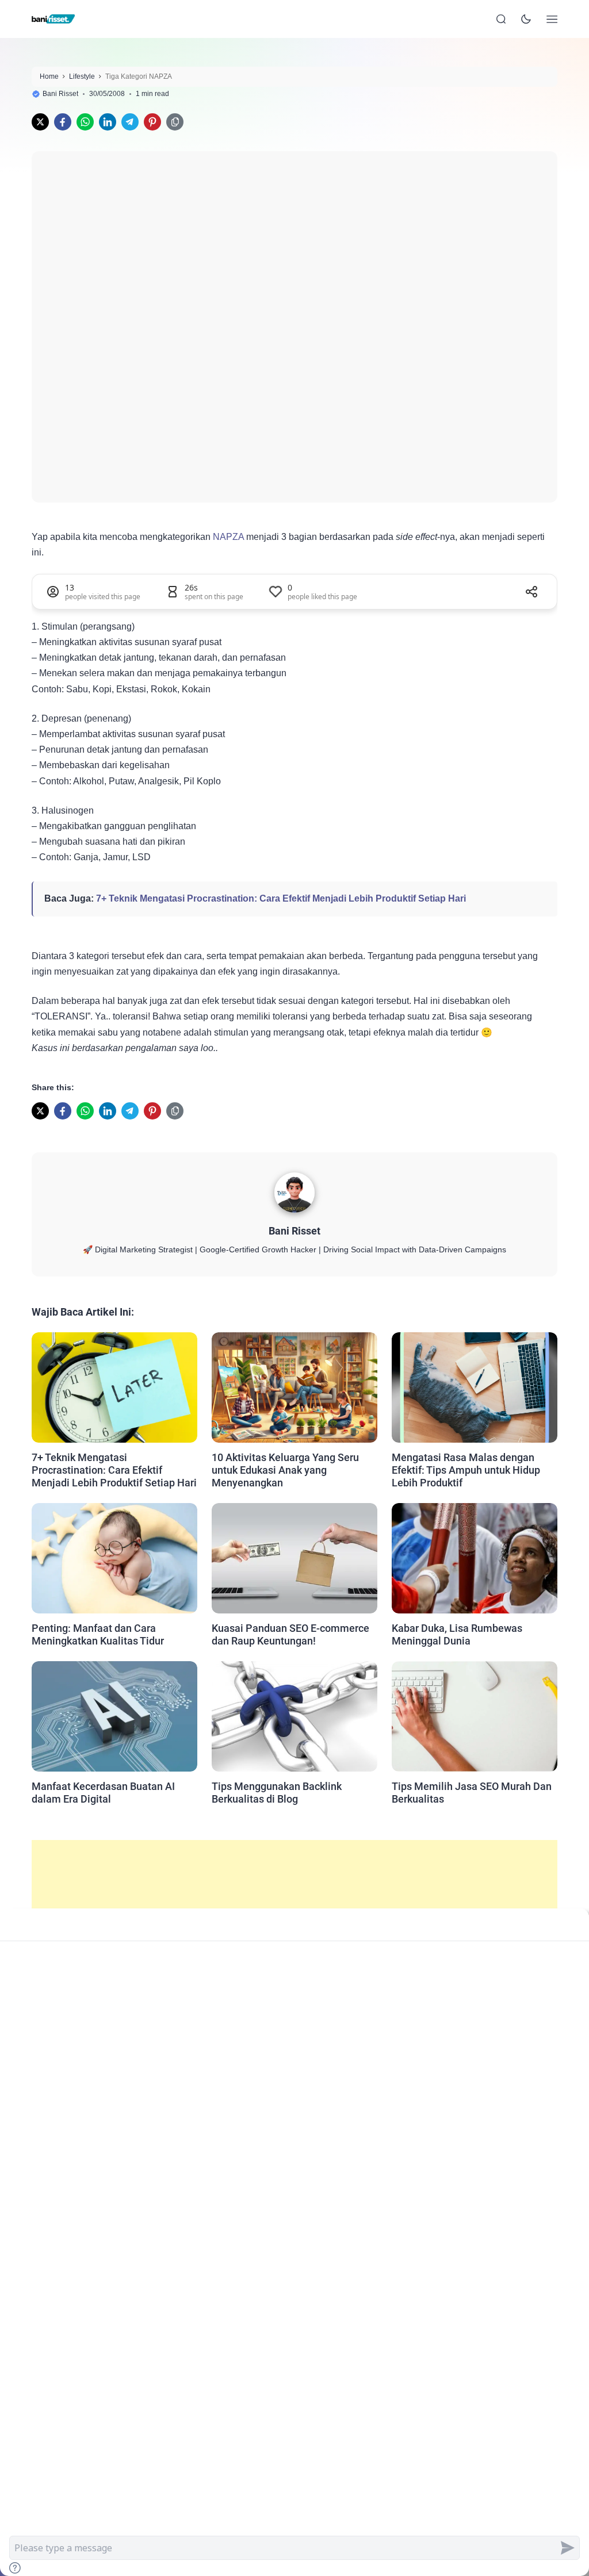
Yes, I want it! (336, 1406)
